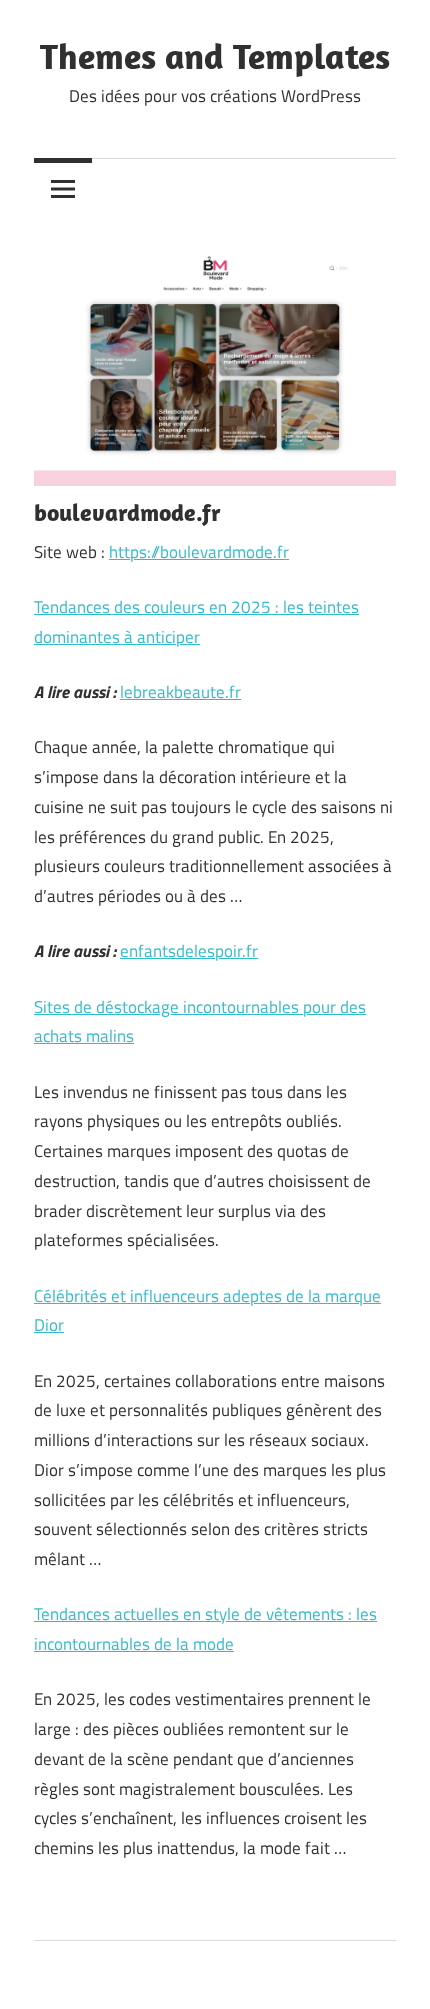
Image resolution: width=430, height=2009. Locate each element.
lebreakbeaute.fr (180, 692)
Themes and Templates (215, 55)
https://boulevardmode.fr (199, 552)
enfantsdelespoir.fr (189, 951)
